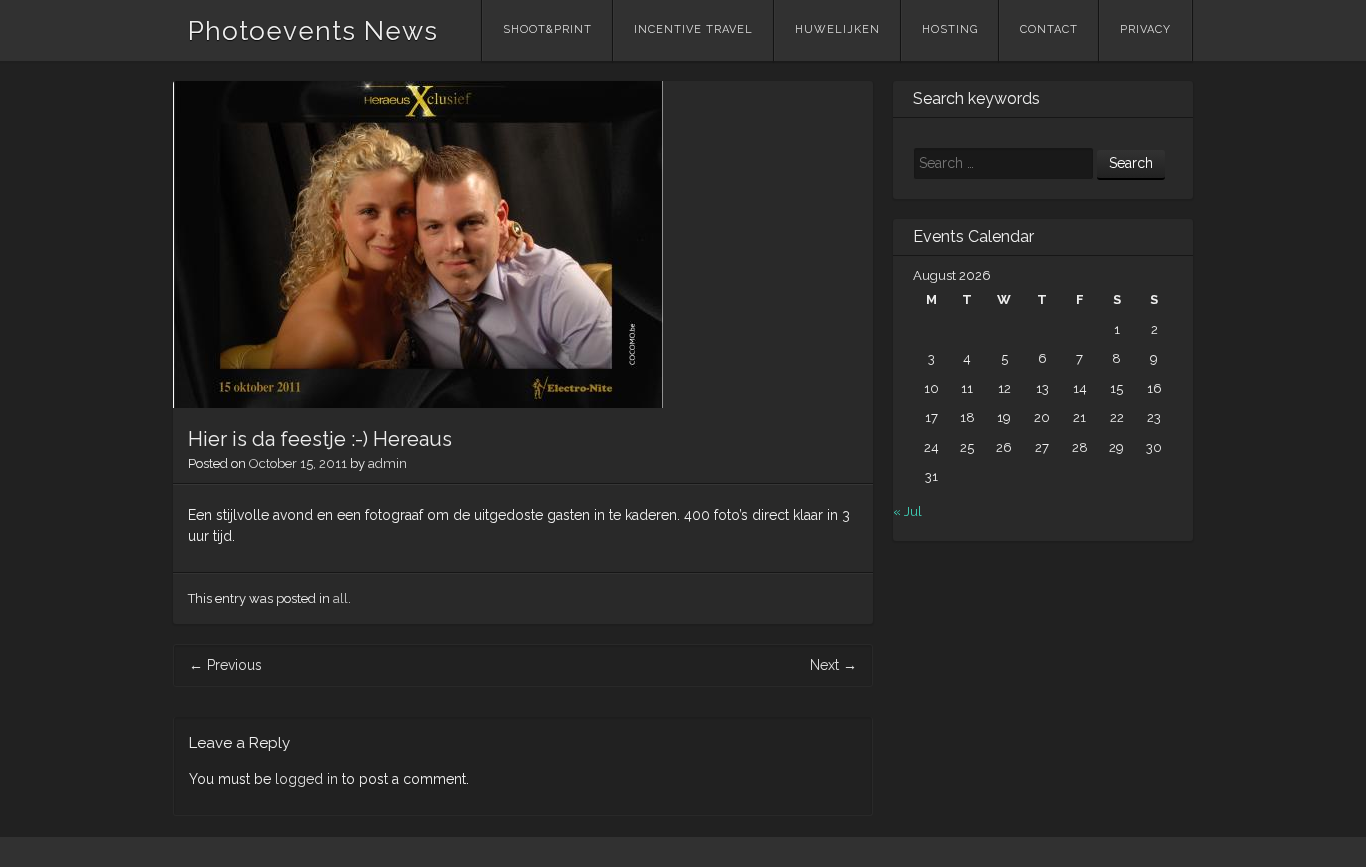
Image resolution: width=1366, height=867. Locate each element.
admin (387, 463)
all (340, 598)
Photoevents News (313, 31)
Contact (1049, 29)
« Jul (907, 511)
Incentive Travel (693, 29)
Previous (225, 665)
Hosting (950, 29)
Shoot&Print (547, 29)
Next (833, 665)
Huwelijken (837, 29)
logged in (306, 779)
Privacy (1145, 29)
